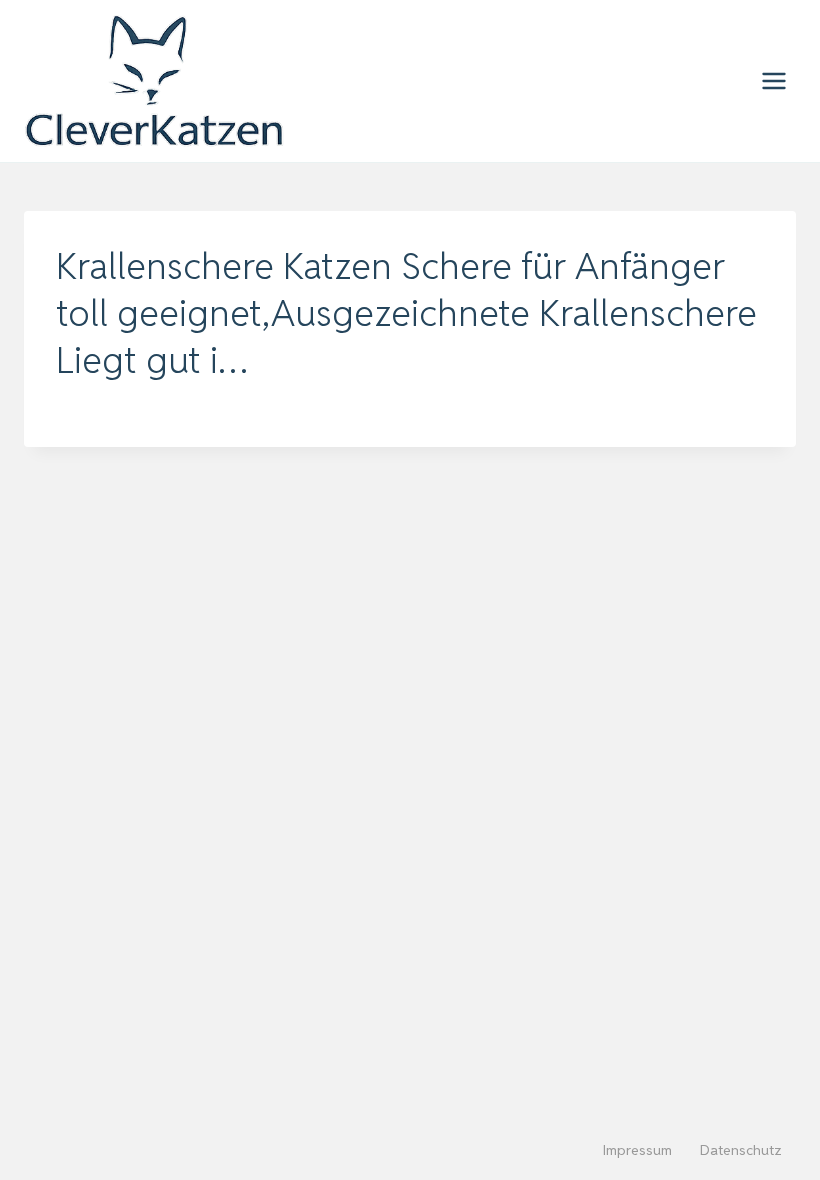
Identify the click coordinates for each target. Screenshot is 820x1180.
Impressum (637, 1150)
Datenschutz (741, 1150)
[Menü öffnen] (773, 80)
